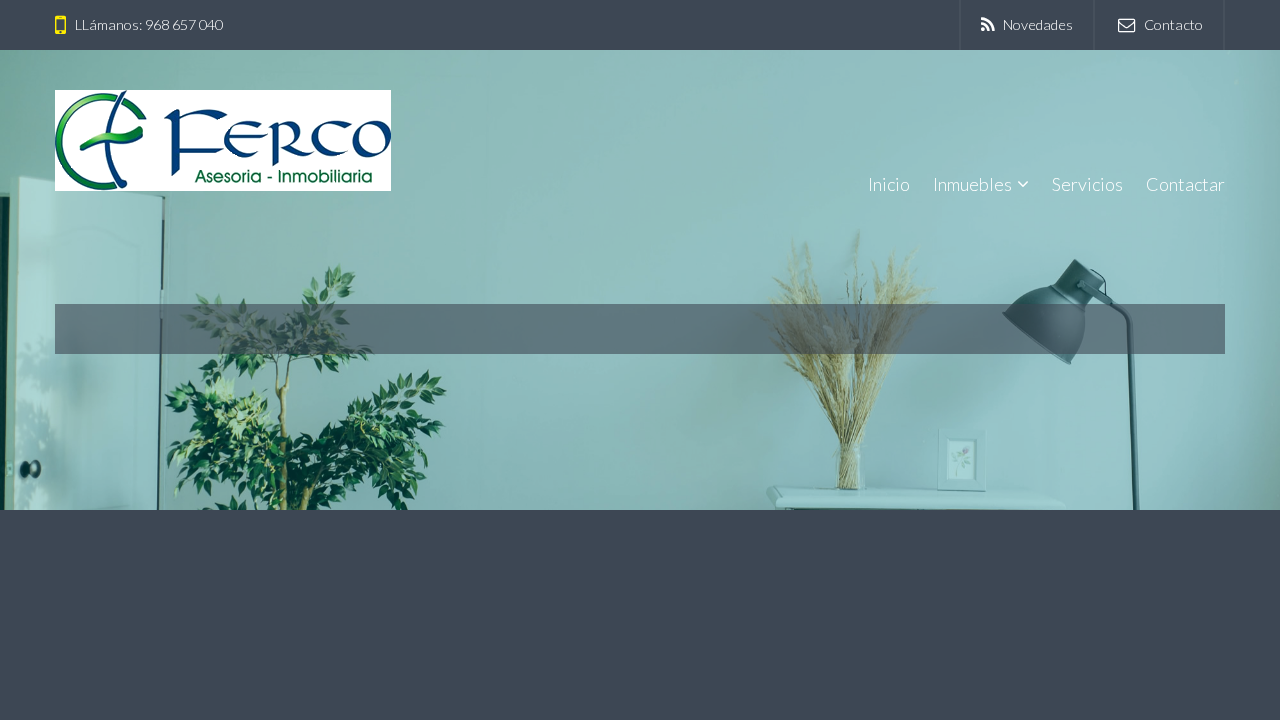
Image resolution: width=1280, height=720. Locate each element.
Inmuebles (972, 184)
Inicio (889, 184)
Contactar (1185, 184)
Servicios (1087, 184)
